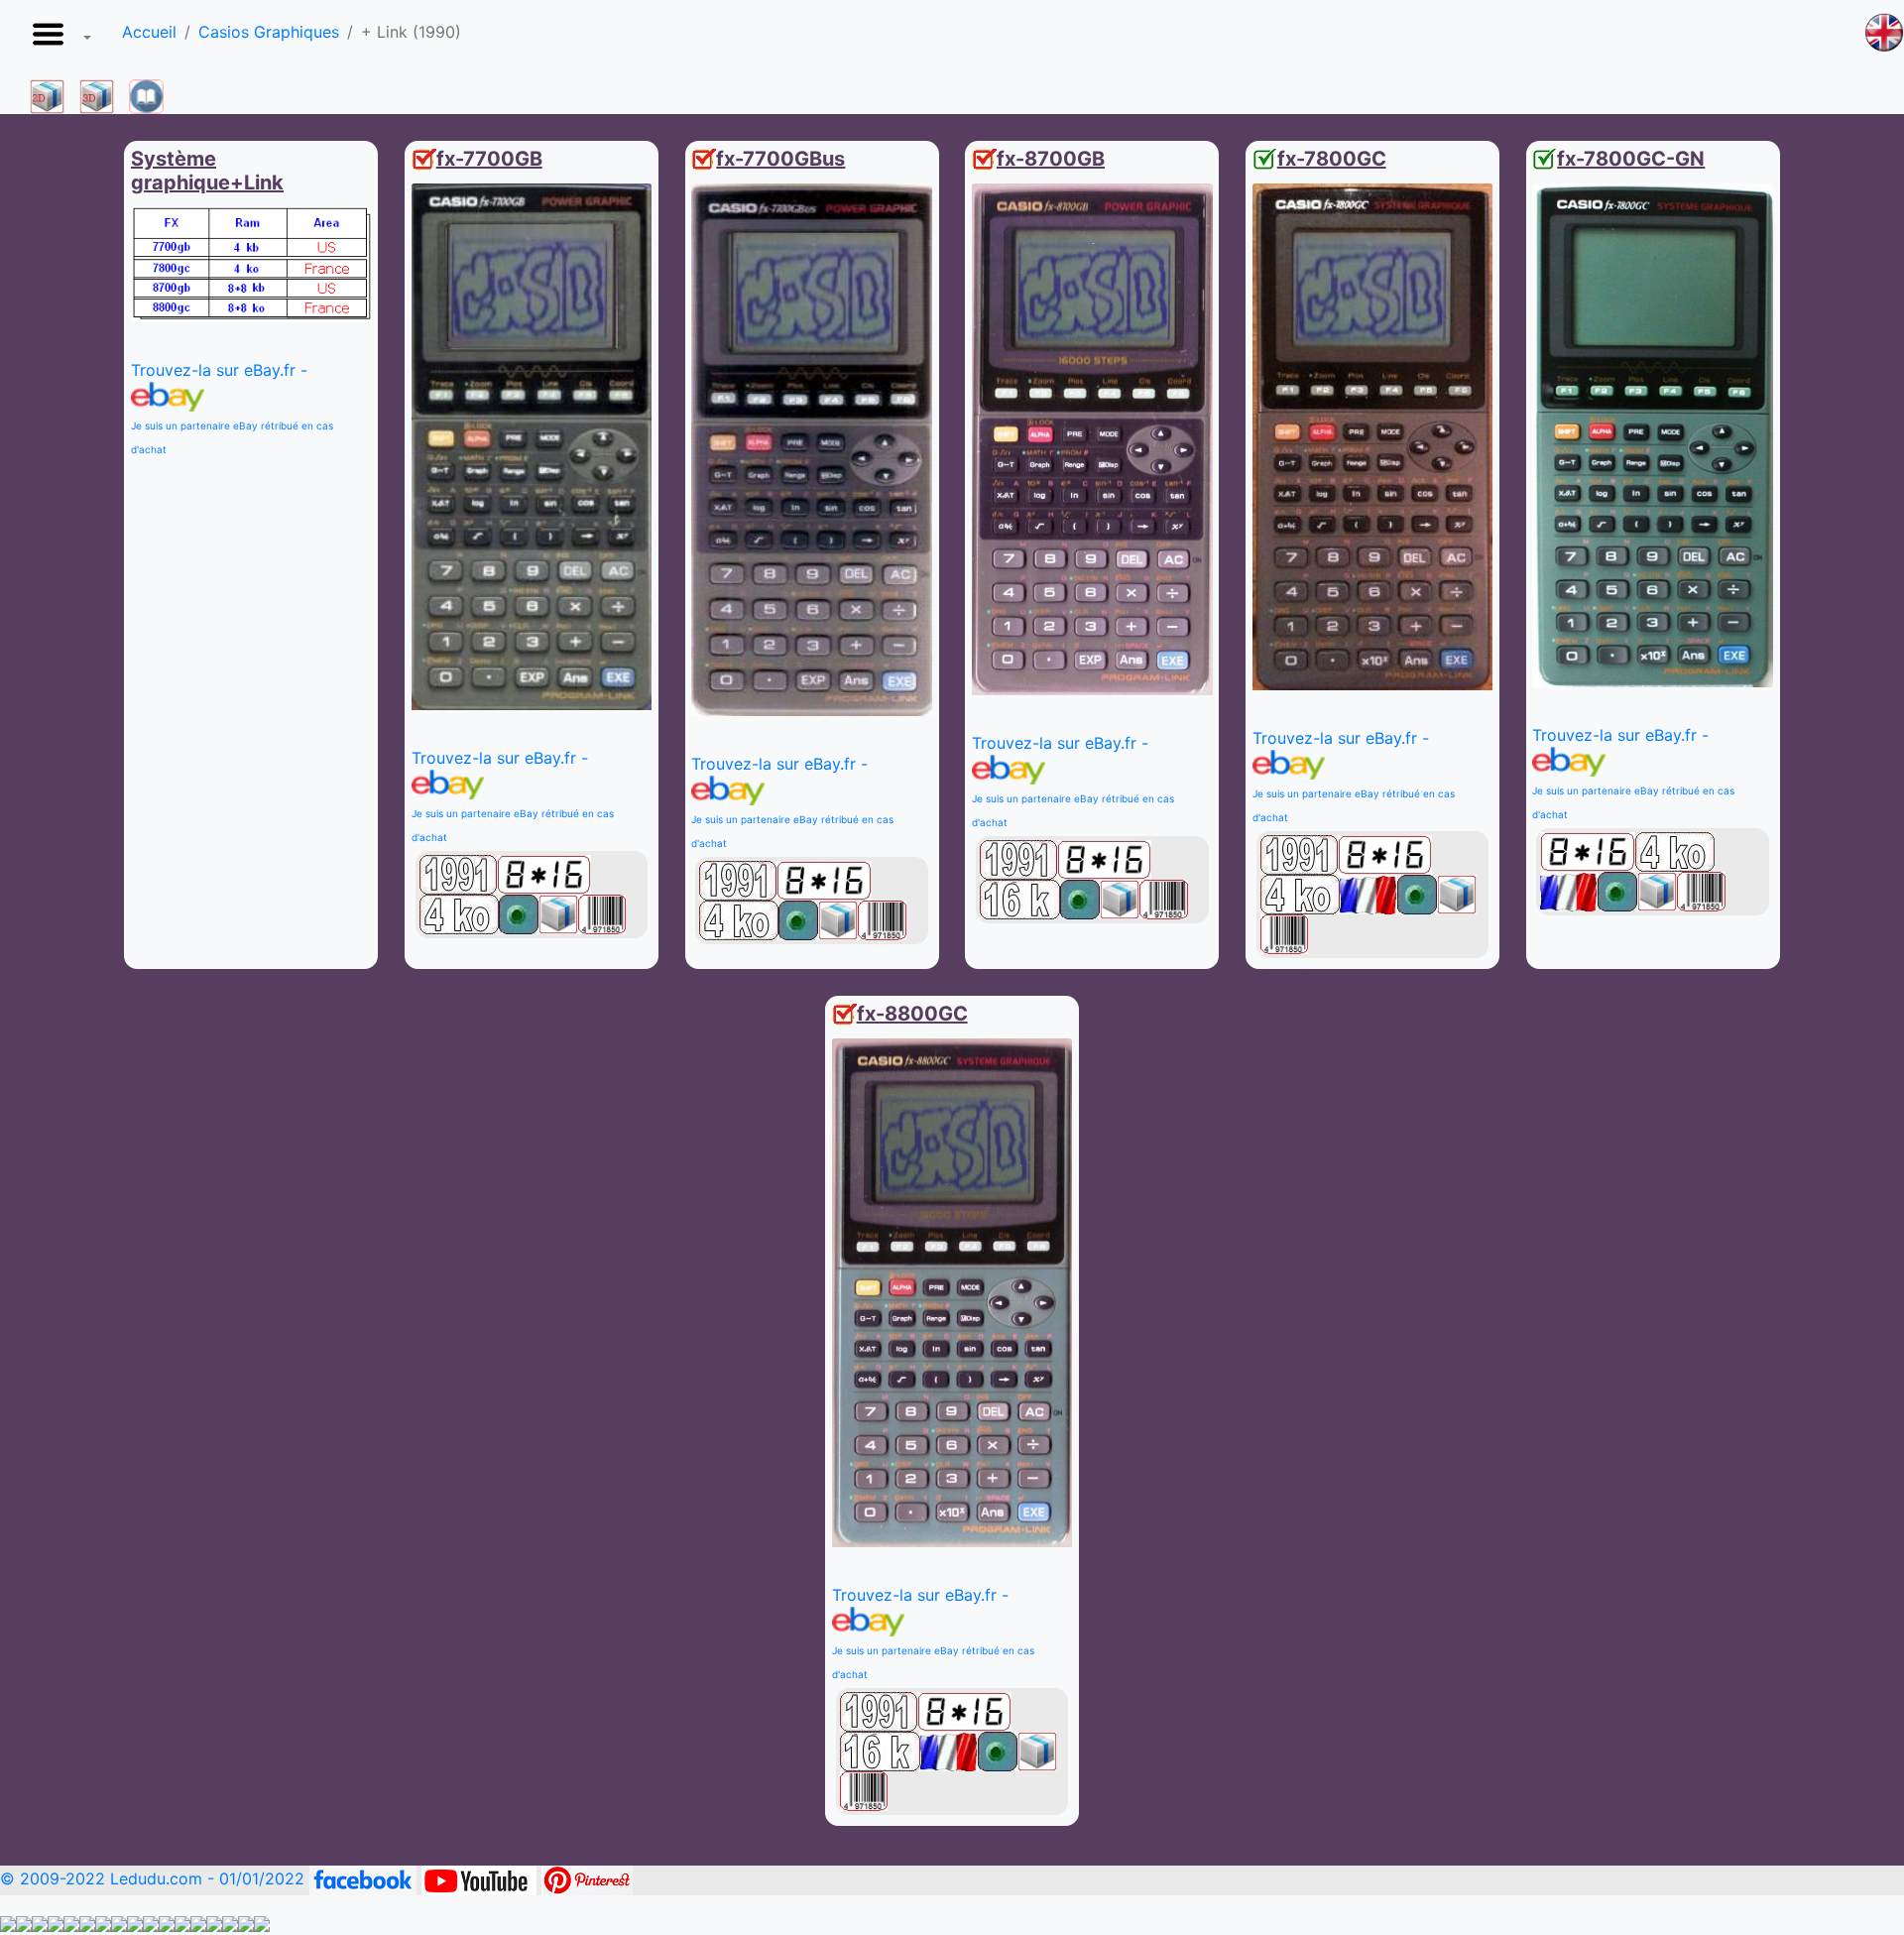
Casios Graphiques (269, 32)
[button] (58, 40)
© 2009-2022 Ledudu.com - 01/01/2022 (155, 1878)
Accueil (149, 32)
